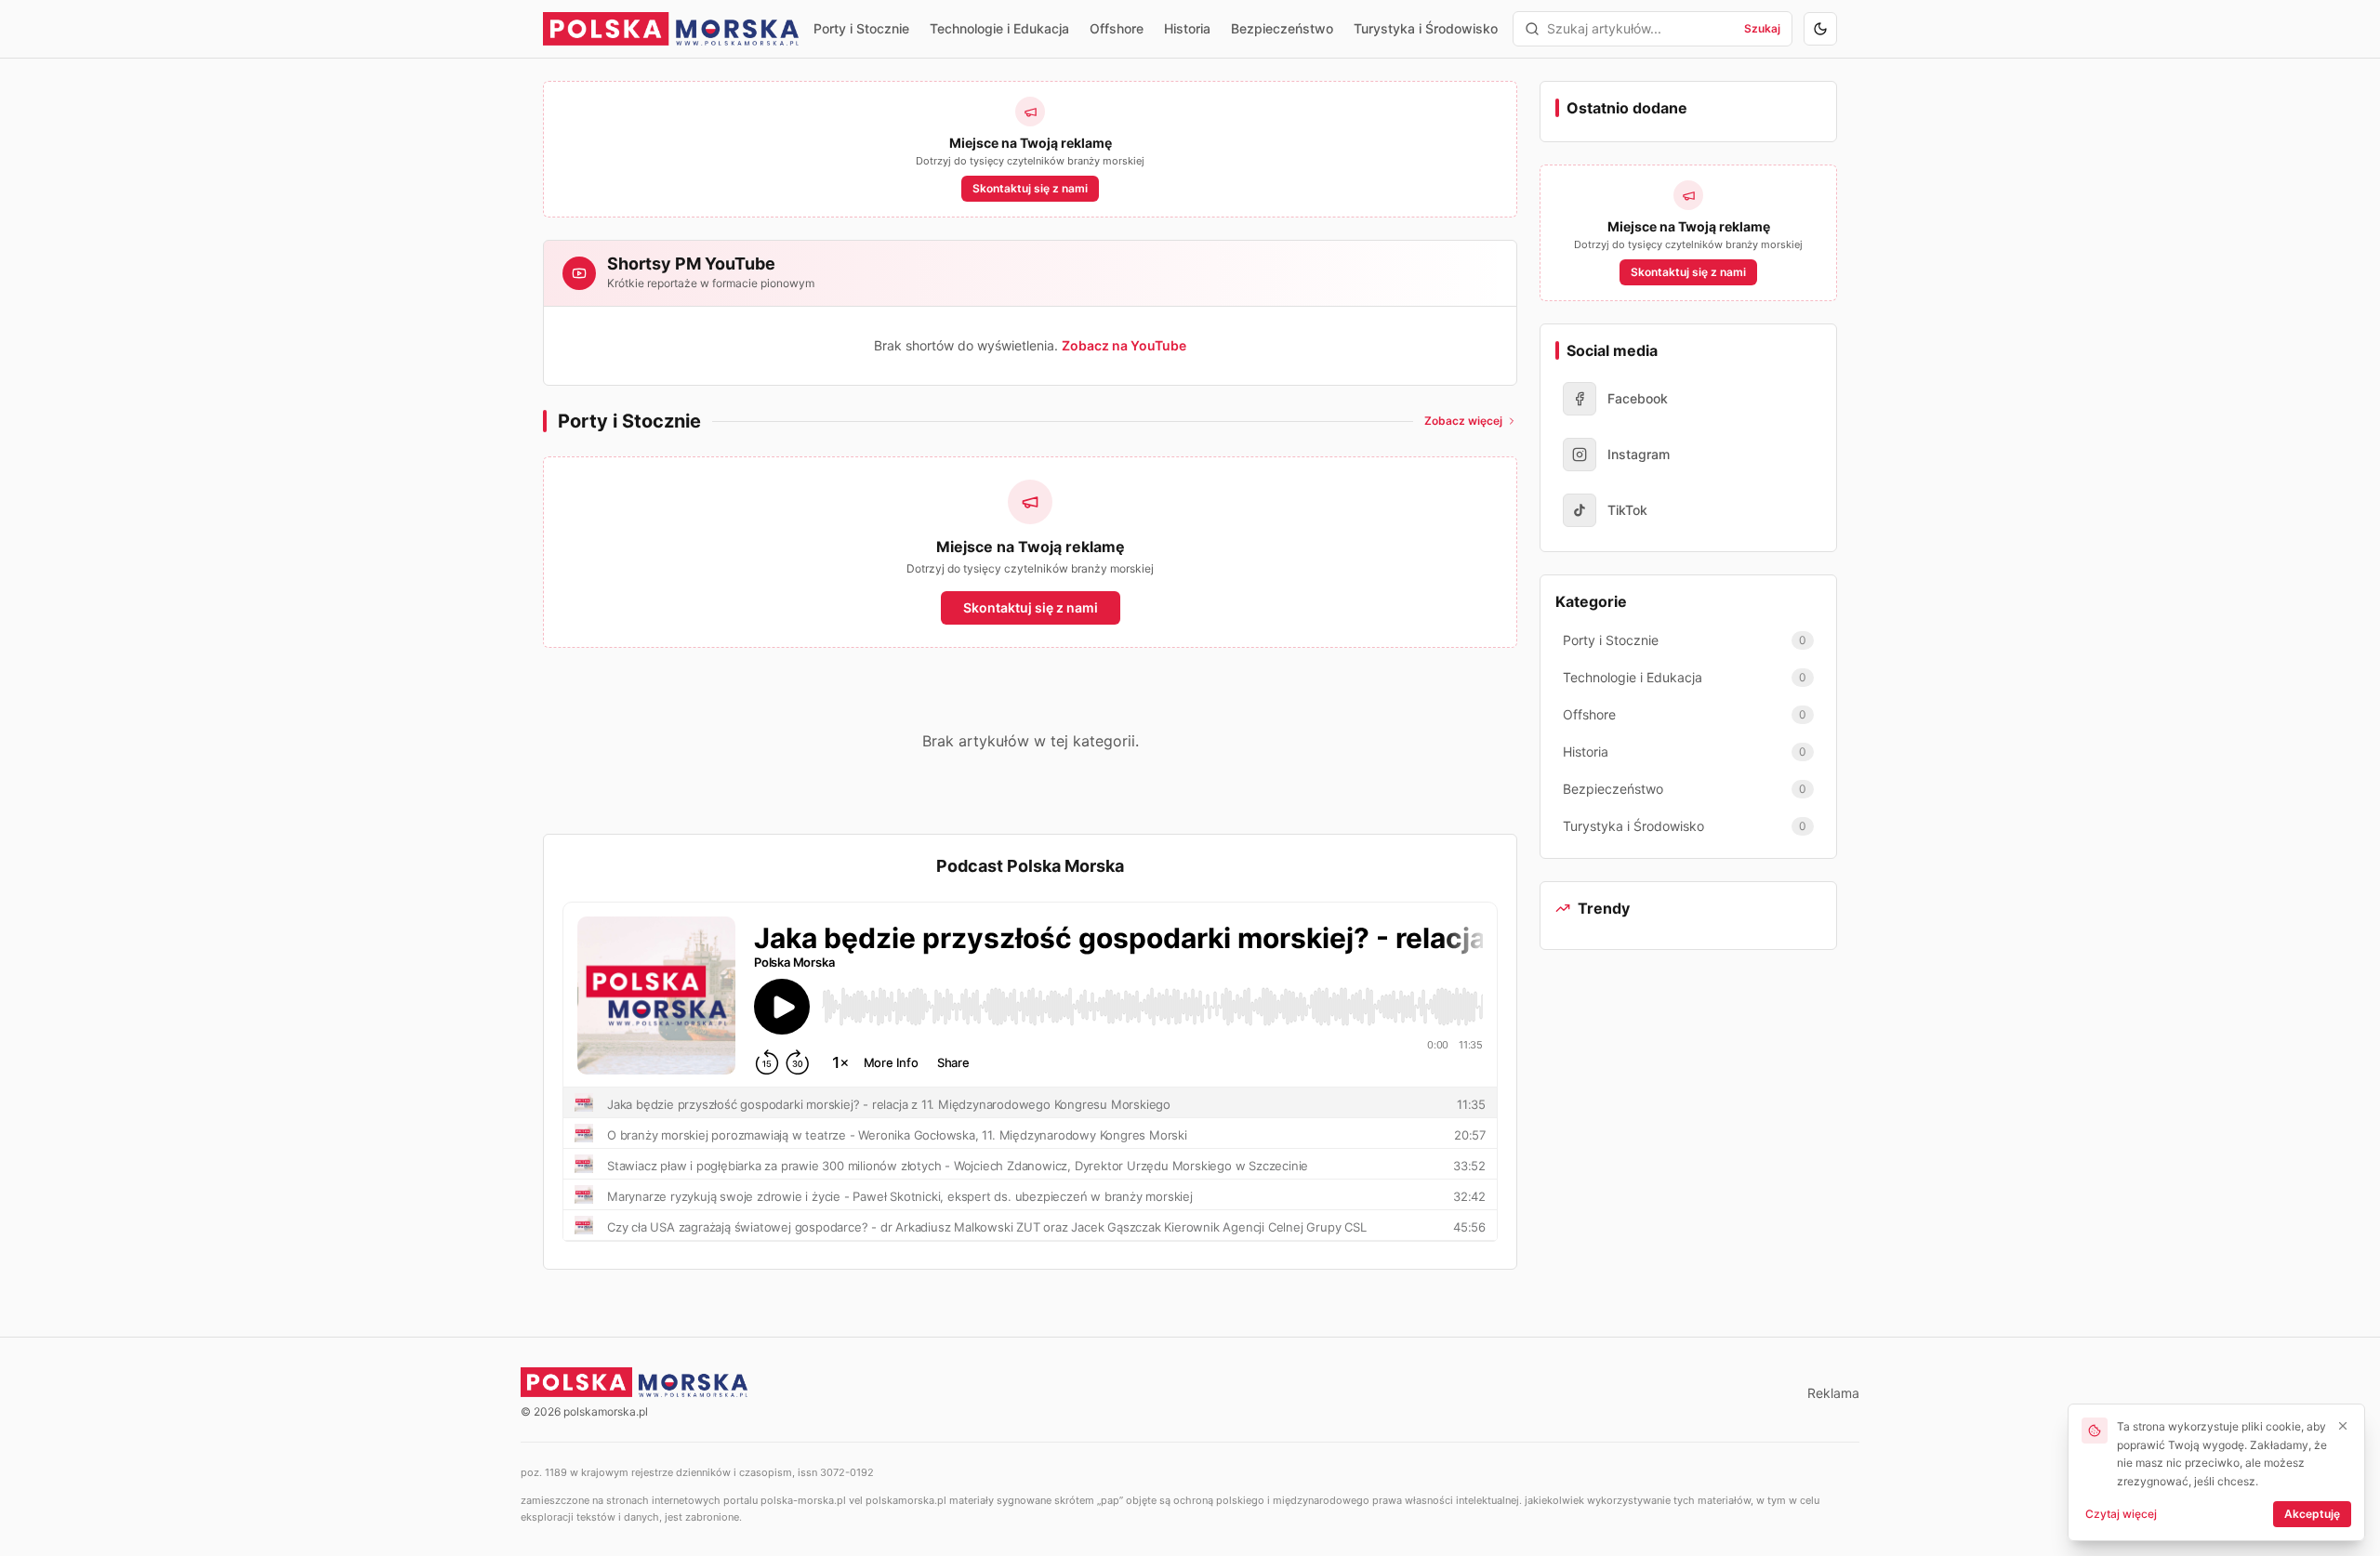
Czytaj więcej (2121, 1514)
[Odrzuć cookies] (2343, 1426)
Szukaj (1762, 28)
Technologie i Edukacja (999, 28)
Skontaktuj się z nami (1030, 188)
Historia (1187, 28)
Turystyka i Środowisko (1426, 28)
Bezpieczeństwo (1282, 28)
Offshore (1117, 28)
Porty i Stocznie (861, 28)
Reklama (1833, 1393)
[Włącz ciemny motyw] (1820, 29)
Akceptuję (2312, 1514)
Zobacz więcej (1463, 421)
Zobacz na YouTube (1124, 345)
